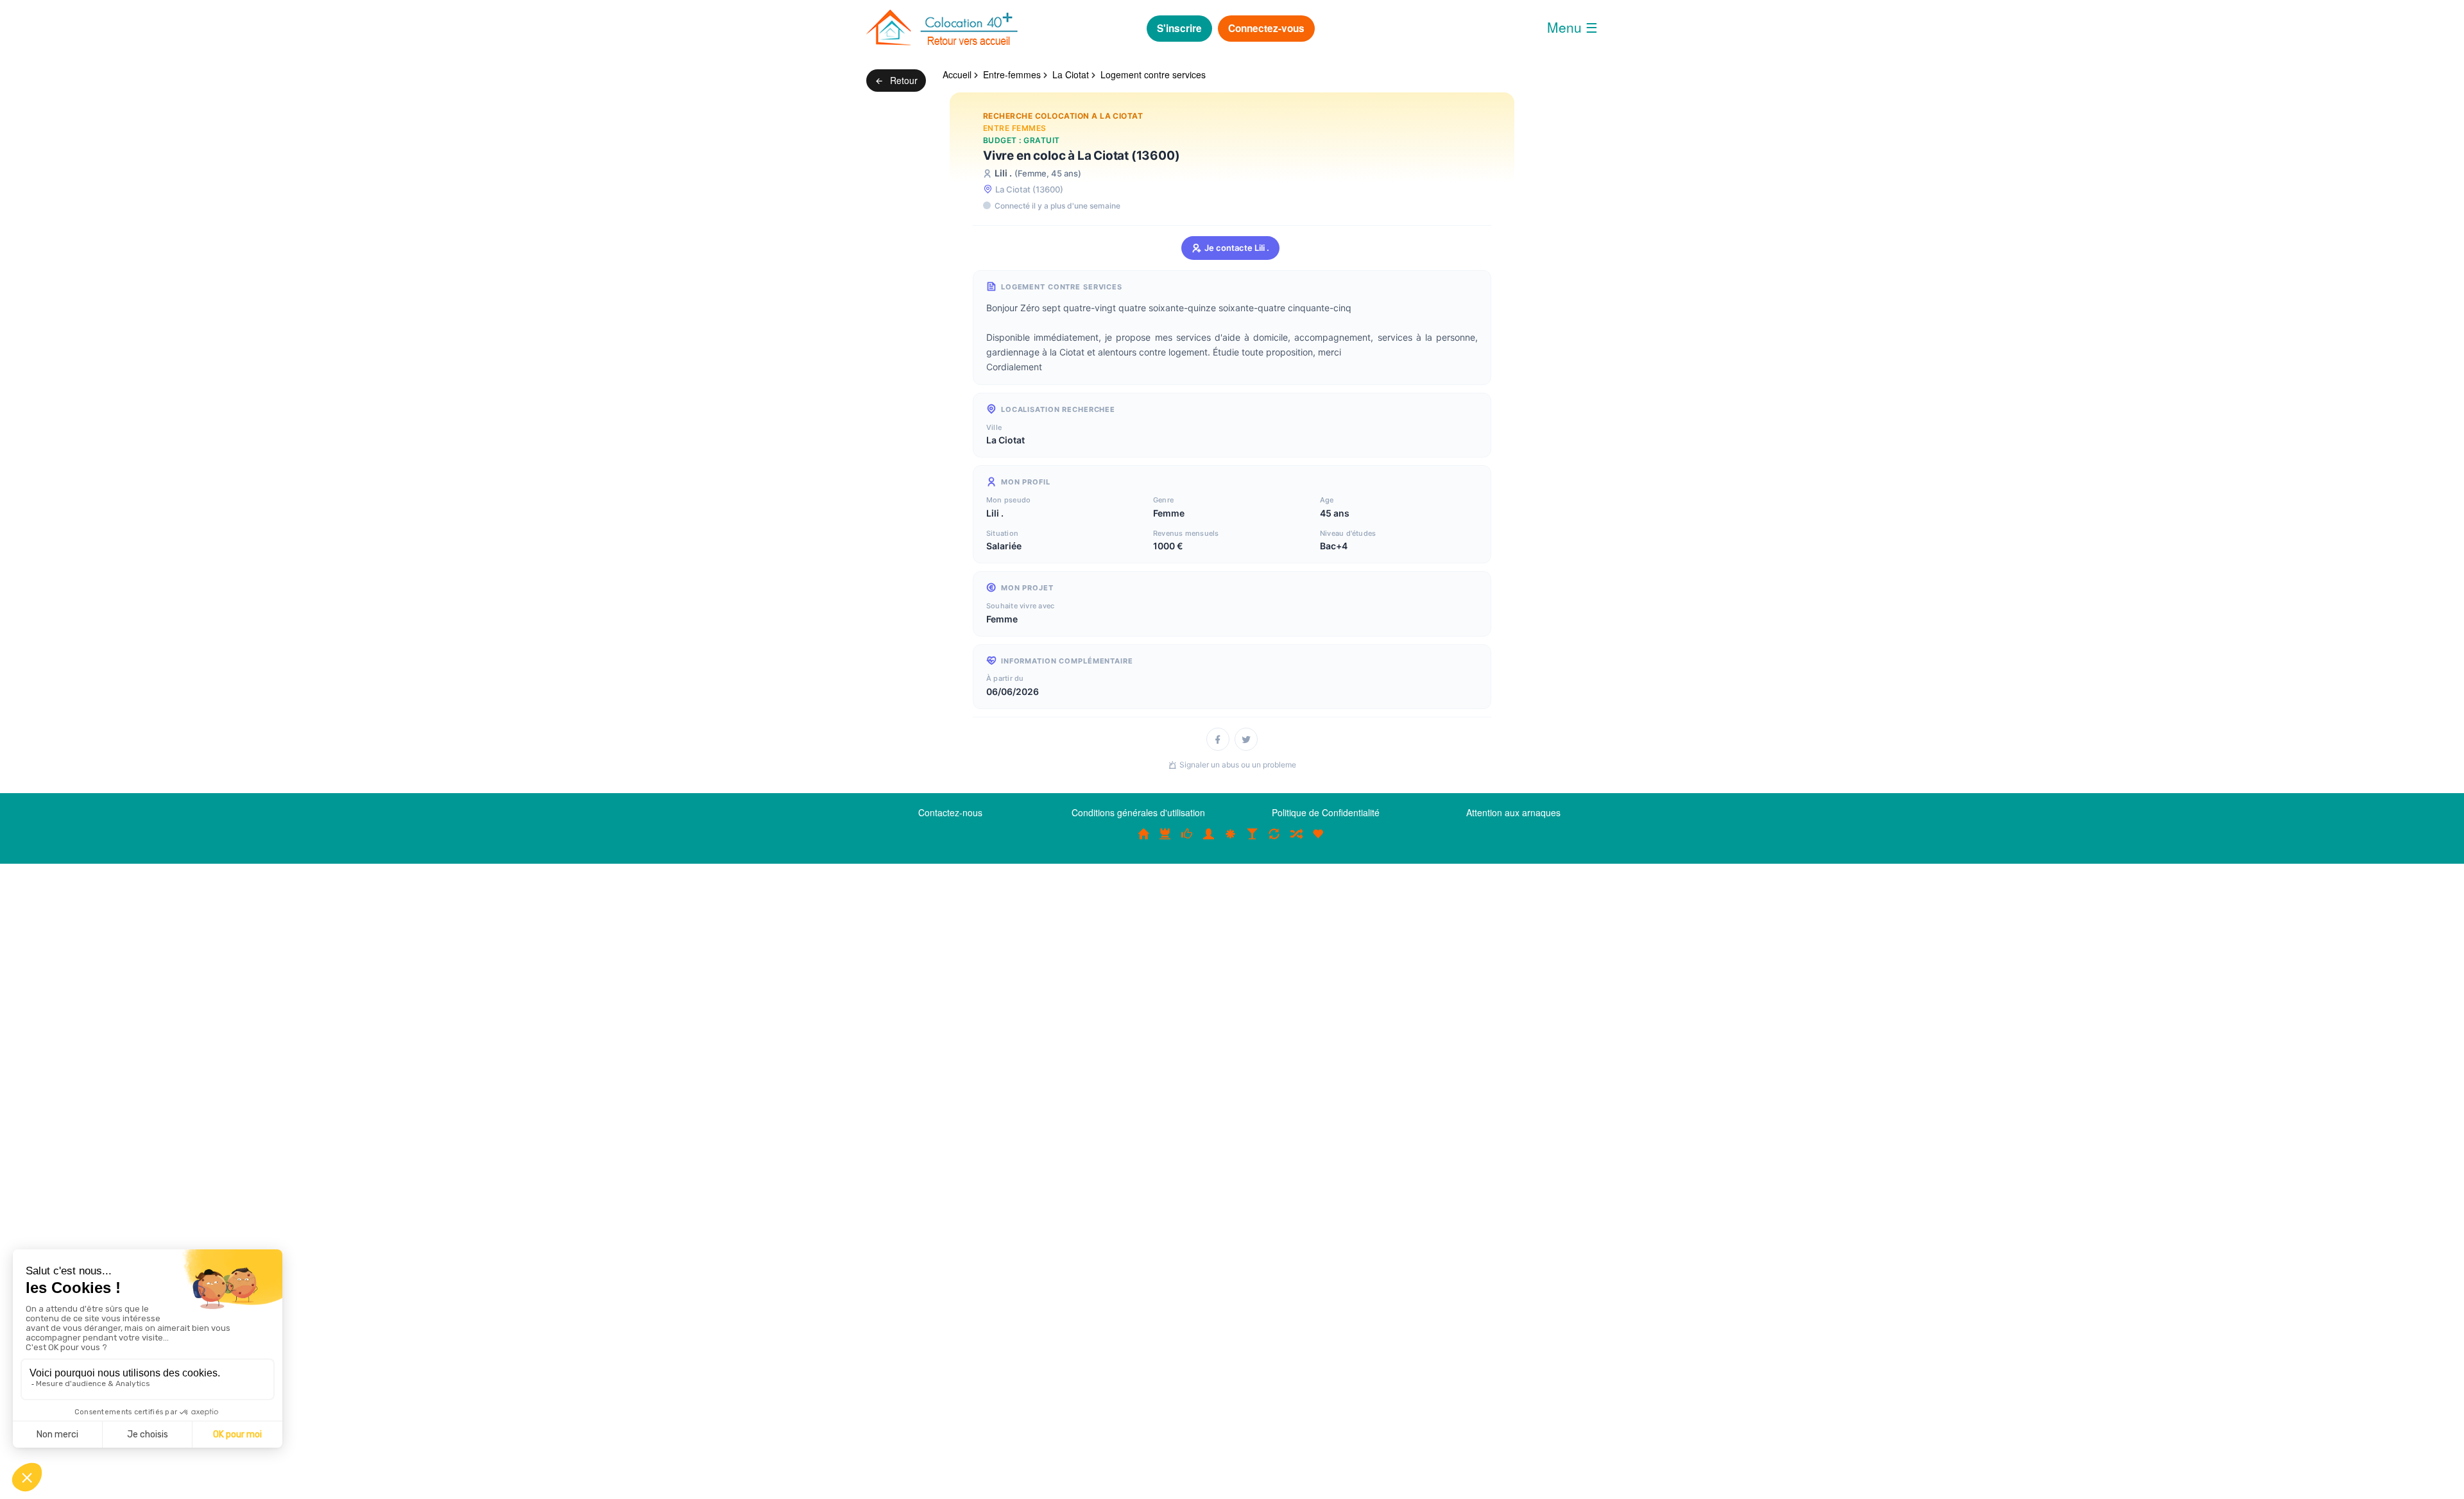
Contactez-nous (950, 812)
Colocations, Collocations (1143, 841)
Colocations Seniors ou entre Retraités (1231, 841)
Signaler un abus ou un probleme (1238, 765)
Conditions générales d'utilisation (1138, 812)
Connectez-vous (1266, 28)
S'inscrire (1179, 28)
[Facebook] (1218, 739)
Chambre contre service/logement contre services (1274, 841)
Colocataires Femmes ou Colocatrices (1209, 841)
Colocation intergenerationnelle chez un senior (1296, 841)
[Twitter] (1246, 739)
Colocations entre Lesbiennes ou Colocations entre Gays (1253, 841)
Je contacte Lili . (1237, 248)
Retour (903, 80)
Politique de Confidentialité (1326, 812)
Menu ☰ (1572, 27)
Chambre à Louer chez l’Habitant (1187, 841)
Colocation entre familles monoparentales (1318, 841)
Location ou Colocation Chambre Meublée (1165, 841)
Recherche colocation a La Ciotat (1063, 116)
